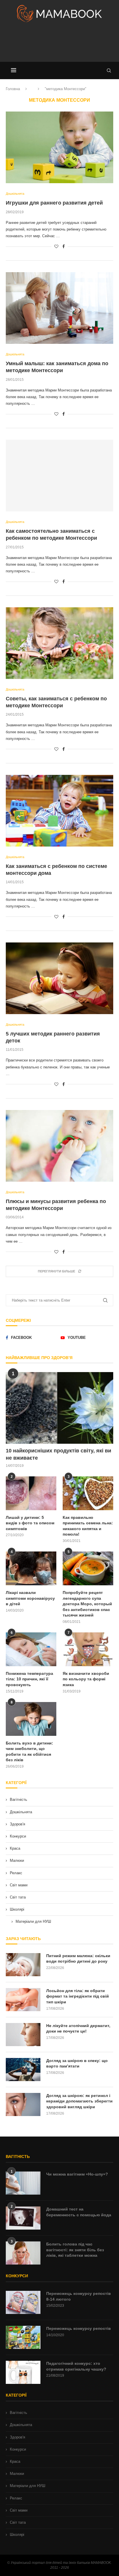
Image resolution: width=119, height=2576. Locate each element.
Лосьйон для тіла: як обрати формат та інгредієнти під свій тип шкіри (78, 1996)
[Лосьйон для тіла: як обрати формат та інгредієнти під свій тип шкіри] (23, 2000)
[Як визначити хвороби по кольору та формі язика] (88, 1649)
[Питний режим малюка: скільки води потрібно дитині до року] (23, 1965)
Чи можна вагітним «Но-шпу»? (77, 2174)
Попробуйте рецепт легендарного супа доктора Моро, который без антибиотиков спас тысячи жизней (87, 1604)
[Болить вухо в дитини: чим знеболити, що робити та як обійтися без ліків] (31, 1719)
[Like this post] (56, 246)
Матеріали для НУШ (33, 1921)
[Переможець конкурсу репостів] (23, 2337)
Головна (13, 89)
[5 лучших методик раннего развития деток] (59, 978)
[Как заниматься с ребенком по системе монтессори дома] (59, 811)
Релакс (16, 1873)
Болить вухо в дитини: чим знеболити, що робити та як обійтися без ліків (29, 1752)
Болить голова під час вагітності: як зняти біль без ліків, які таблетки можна (75, 2250)
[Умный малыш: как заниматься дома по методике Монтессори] (59, 308)
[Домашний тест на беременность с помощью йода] (23, 2218)
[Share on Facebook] (64, 246)
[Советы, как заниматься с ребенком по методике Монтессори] (59, 643)
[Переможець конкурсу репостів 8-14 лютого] (23, 2302)
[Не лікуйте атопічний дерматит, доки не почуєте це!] (23, 2035)
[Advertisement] (59, 44)
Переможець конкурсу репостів (79, 2328)
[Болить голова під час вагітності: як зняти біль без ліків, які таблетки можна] (23, 2253)
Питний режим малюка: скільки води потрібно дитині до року (78, 1959)
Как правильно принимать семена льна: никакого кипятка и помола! (88, 1526)
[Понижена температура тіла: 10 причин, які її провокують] (31, 1649)
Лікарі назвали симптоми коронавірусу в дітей (30, 1598)
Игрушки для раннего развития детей (54, 203)
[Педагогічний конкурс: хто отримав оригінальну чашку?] (23, 2372)
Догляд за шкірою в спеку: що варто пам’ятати (77, 2063)
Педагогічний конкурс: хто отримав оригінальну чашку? (76, 2366)
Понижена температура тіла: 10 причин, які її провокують (29, 1679)
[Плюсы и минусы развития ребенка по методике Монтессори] (59, 1146)
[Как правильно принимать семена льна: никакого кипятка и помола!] (88, 1493)
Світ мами (19, 1885)
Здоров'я (17, 1824)
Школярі (17, 1909)
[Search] (109, 70)
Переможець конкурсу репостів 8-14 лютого (79, 2296)
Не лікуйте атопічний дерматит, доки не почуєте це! (78, 2028)
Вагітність (18, 1800)
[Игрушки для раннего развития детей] (59, 147)
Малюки (17, 1860)
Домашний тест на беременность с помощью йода (79, 2212)
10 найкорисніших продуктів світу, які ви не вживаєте (58, 1454)
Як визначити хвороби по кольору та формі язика (86, 1679)
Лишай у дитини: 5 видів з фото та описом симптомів (30, 1523)
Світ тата (18, 1897)
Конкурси (18, 1836)
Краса (15, 1848)
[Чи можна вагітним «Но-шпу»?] (23, 2183)
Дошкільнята (21, 1812)
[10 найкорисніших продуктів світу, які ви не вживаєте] (59, 1408)
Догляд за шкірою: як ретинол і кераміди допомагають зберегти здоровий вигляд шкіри (79, 2101)
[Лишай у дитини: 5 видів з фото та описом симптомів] (31, 1493)
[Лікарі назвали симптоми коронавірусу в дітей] (31, 1568)
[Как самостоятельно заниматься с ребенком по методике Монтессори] (59, 476)
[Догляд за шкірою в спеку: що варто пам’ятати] (23, 2070)
